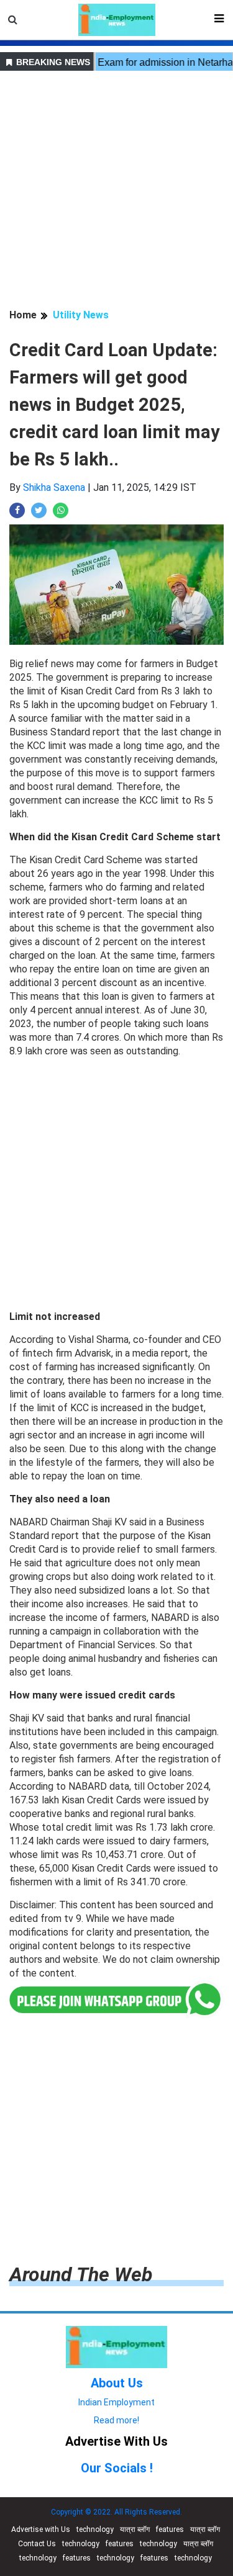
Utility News (81, 315)
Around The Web (81, 2274)
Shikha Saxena (54, 487)
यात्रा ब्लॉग (135, 2529)
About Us (117, 2383)
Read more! (116, 2420)
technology (95, 2529)
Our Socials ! (117, 2468)
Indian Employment (116, 2402)
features (170, 2529)
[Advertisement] (116, 191)
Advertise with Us (41, 2529)
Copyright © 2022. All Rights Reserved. (116, 2512)
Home (23, 315)
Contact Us (37, 2544)
